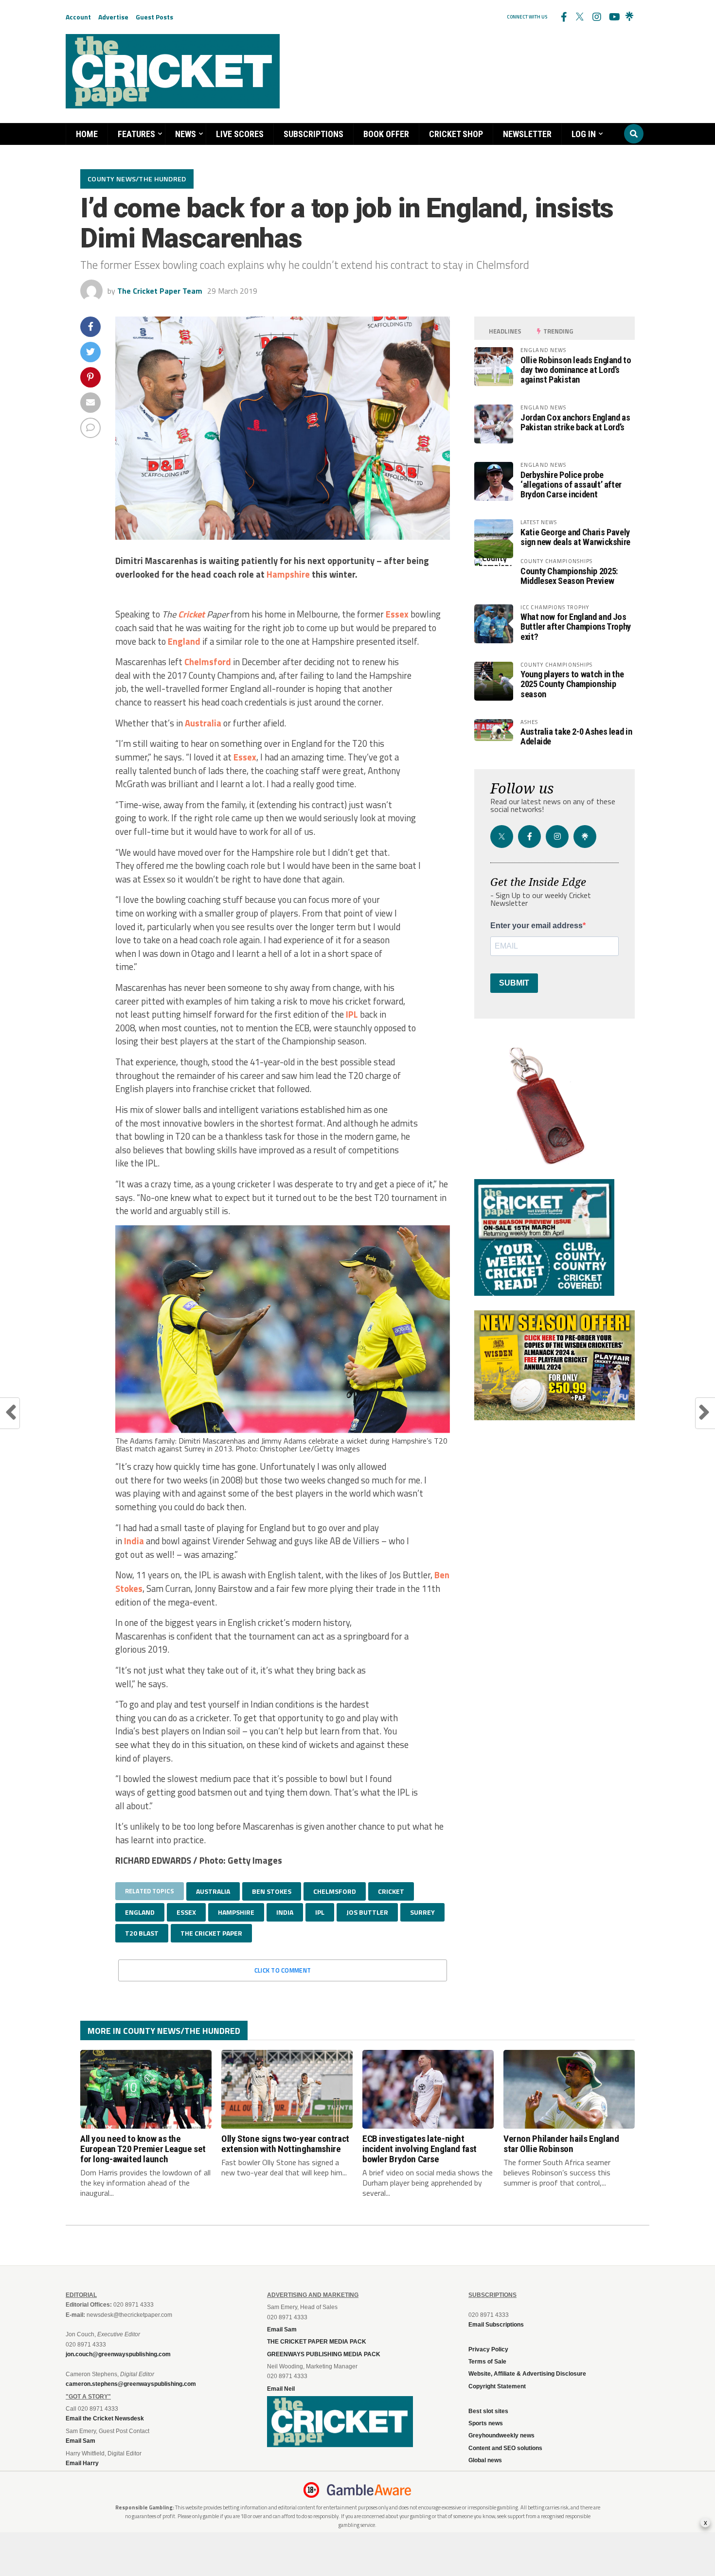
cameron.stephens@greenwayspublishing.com (131, 2384)
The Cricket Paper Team (160, 291)
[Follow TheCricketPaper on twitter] (580, 17)
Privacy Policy (488, 2349)
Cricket (191, 614)
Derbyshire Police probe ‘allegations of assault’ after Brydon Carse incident (571, 485)
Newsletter (527, 134)
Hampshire (288, 574)
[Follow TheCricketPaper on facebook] (563, 17)
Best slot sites (488, 2411)
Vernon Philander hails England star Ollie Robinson (561, 2144)
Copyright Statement (497, 2386)
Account (78, 17)
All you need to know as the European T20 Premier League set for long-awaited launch (143, 2149)
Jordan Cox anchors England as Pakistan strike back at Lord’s (575, 422)
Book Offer (386, 134)
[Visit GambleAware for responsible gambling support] (369, 2490)
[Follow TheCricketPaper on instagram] (596, 17)
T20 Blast (142, 1933)
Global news (485, 2460)
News (186, 134)
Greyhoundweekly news (501, 2435)
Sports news (486, 2423)
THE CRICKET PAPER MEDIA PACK (317, 2342)
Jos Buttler (367, 1912)
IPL (352, 1014)
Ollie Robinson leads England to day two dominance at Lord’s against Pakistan (576, 370)
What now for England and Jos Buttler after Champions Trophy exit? (576, 626)
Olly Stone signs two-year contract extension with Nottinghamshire (285, 2144)
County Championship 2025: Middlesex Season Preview (569, 576)
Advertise (113, 17)
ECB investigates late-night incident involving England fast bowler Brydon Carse (420, 2149)
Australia (203, 723)
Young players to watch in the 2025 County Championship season (572, 684)
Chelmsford (208, 662)
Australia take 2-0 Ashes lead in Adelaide (576, 736)
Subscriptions (313, 134)
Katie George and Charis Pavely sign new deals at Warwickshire (575, 537)
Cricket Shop (456, 134)
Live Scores (240, 134)
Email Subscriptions (496, 2325)
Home (87, 134)
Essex (397, 614)
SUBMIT (514, 983)
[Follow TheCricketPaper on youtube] (613, 17)
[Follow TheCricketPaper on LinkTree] (629, 17)
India (134, 1541)
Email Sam (282, 2329)
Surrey (422, 1912)
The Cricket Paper (211, 1933)
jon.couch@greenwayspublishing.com (118, 2354)
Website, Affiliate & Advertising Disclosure (527, 2374)
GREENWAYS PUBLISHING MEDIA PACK (324, 2354)
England (184, 641)
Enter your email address (536, 926)
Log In (584, 134)
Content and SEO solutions (505, 2448)
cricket (391, 1891)
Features (136, 134)
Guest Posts (154, 17)
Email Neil (281, 2389)
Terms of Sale (487, 2362)
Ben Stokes (272, 1891)
